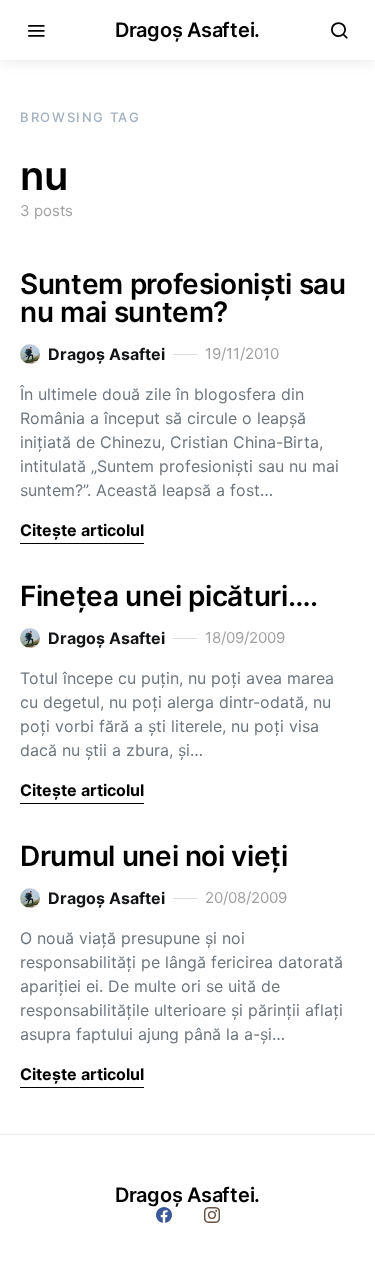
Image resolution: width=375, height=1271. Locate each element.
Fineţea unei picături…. (169, 596)
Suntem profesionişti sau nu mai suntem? (183, 298)
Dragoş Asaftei (106, 354)
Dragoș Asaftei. (187, 30)
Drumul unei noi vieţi (154, 856)
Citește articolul (82, 530)
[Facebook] (164, 1215)
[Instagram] (212, 1215)
